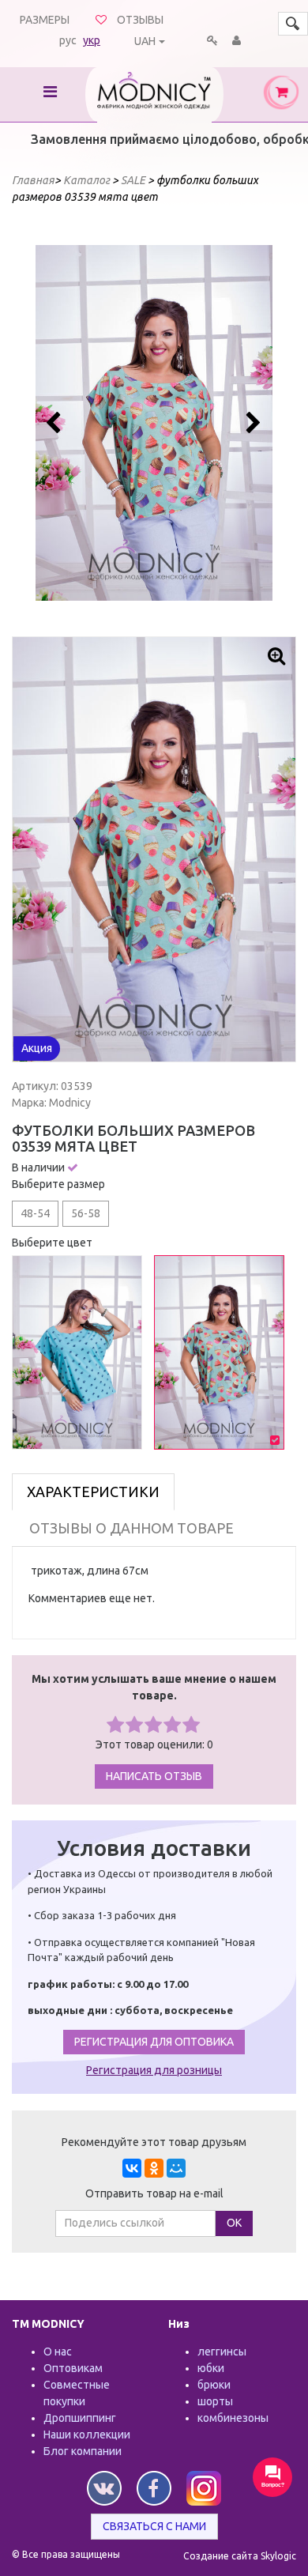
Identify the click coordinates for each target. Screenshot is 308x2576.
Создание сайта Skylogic (240, 2556)
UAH (145, 41)
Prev (56, 423)
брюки (214, 2385)
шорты (215, 2401)
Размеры (45, 20)
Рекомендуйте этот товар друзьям (154, 2142)
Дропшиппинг (80, 2418)
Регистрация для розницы (154, 2070)
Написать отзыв (154, 1776)
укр (92, 40)
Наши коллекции (87, 2435)
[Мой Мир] (176, 2168)
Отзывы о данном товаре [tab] (131, 1528)
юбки (211, 2368)
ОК (234, 2223)
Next (252, 423)
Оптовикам (73, 2368)
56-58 (86, 1213)
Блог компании (83, 2451)
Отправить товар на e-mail (154, 2193)
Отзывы (140, 20)
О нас (58, 2352)
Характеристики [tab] (93, 1492)
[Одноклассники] (154, 2168)
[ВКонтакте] (132, 2168)
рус (68, 40)
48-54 (35, 1213)
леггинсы (222, 2352)
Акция (37, 1048)
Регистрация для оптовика (154, 2042)
